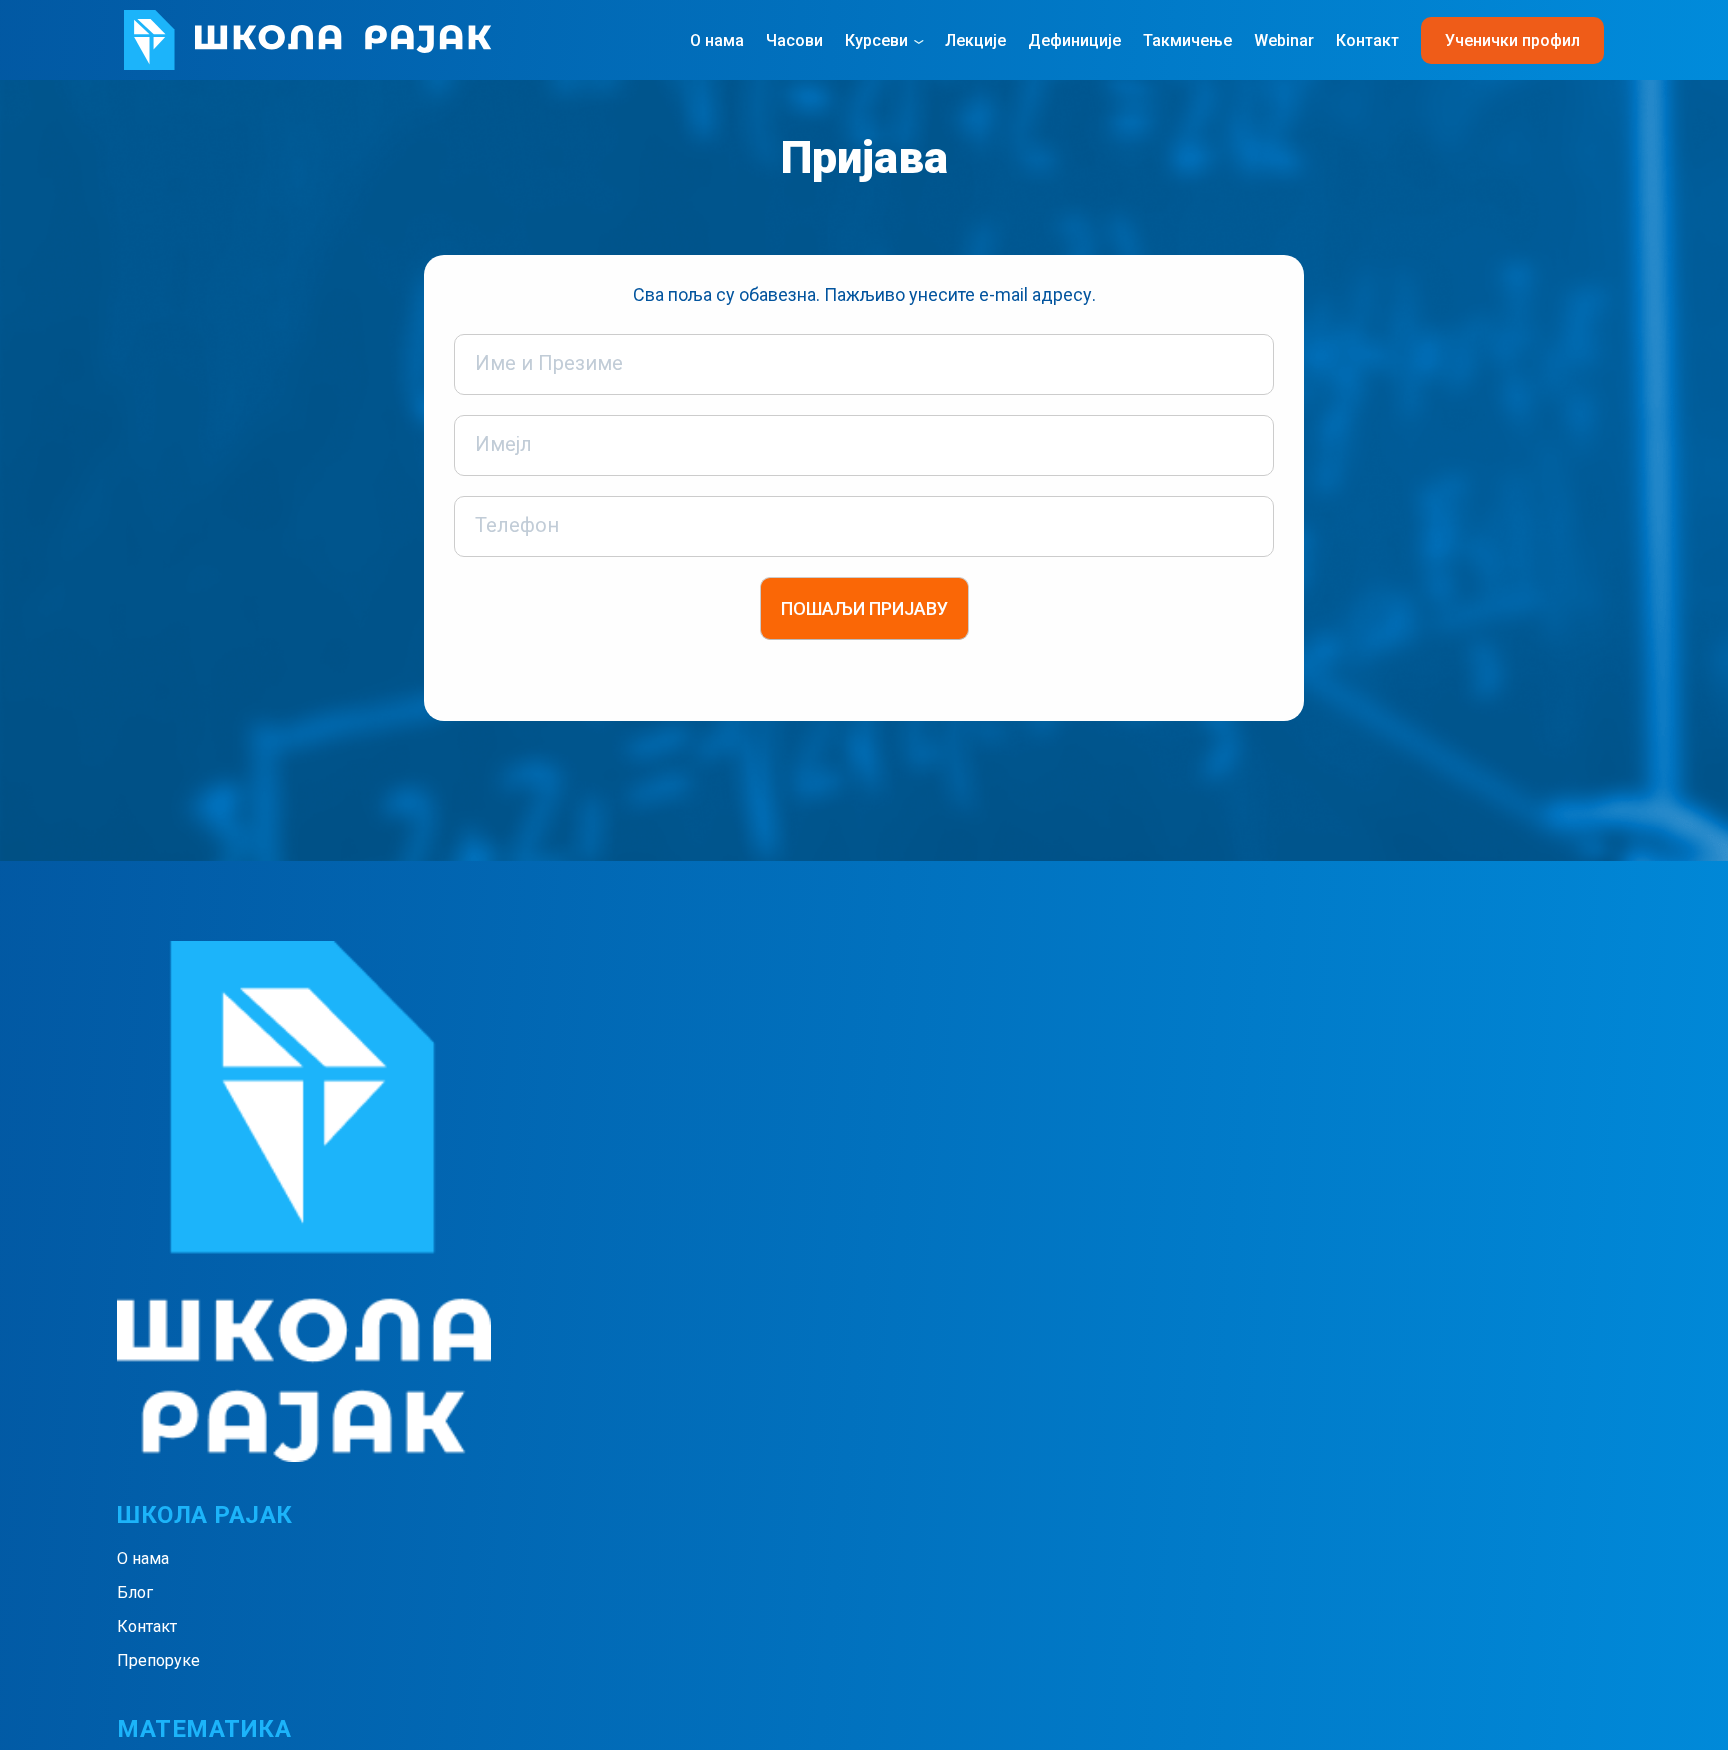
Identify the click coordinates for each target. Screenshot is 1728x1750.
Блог (135, 1592)
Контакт (1367, 40)
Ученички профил (1512, 40)
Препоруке (158, 1660)
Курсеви (876, 40)
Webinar (1284, 40)
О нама (717, 40)
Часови (794, 40)
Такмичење (1187, 40)
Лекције (975, 40)
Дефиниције (1074, 40)
